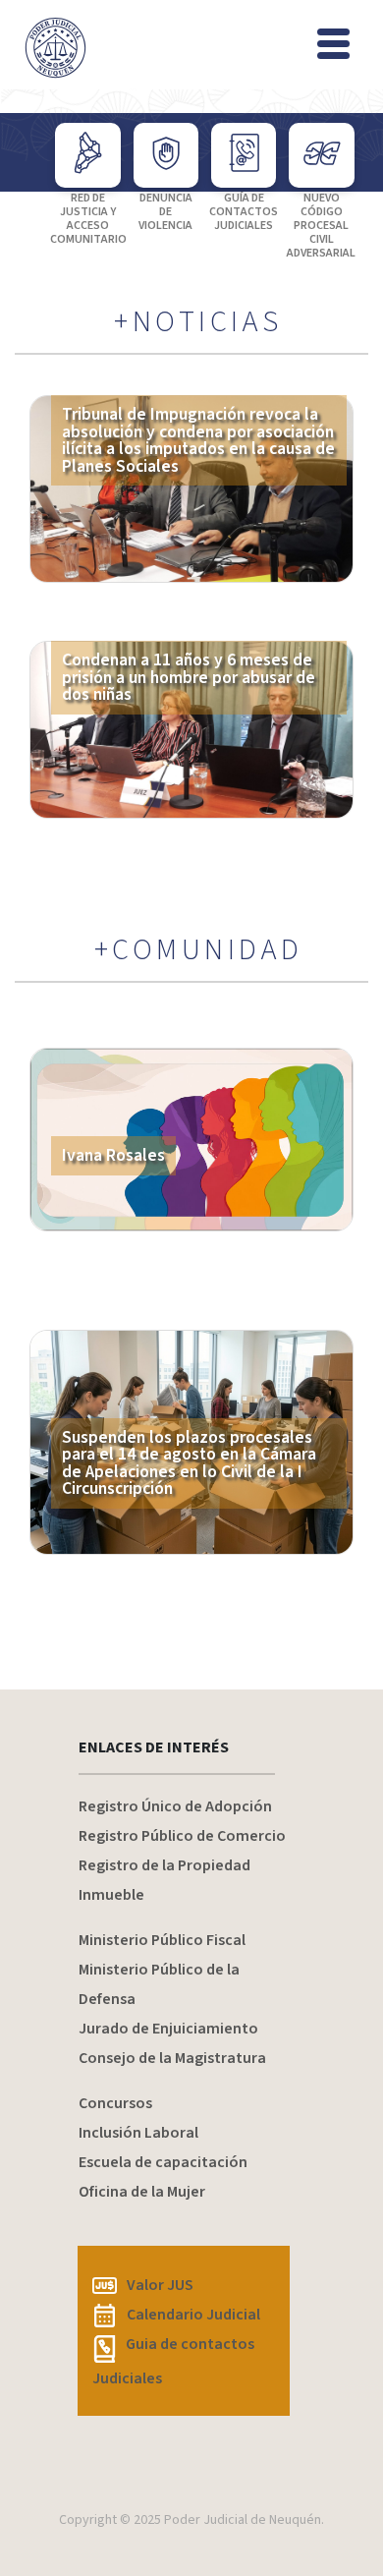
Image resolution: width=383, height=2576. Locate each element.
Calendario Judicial (193, 2315)
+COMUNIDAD (199, 950)
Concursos (115, 2103)
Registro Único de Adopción (175, 1806)
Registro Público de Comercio (182, 1836)
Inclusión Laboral (138, 2133)
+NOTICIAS (198, 322)
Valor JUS (160, 2285)
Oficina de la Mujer (142, 2192)
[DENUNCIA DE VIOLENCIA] (166, 155)
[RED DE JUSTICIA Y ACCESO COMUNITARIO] (87, 155)
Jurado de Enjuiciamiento (168, 2029)
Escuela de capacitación (163, 2162)
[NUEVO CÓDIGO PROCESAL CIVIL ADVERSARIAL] (321, 155)
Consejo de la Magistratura (172, 2058)
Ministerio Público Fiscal (162, 1940)
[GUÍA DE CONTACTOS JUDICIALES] (244, 155)
